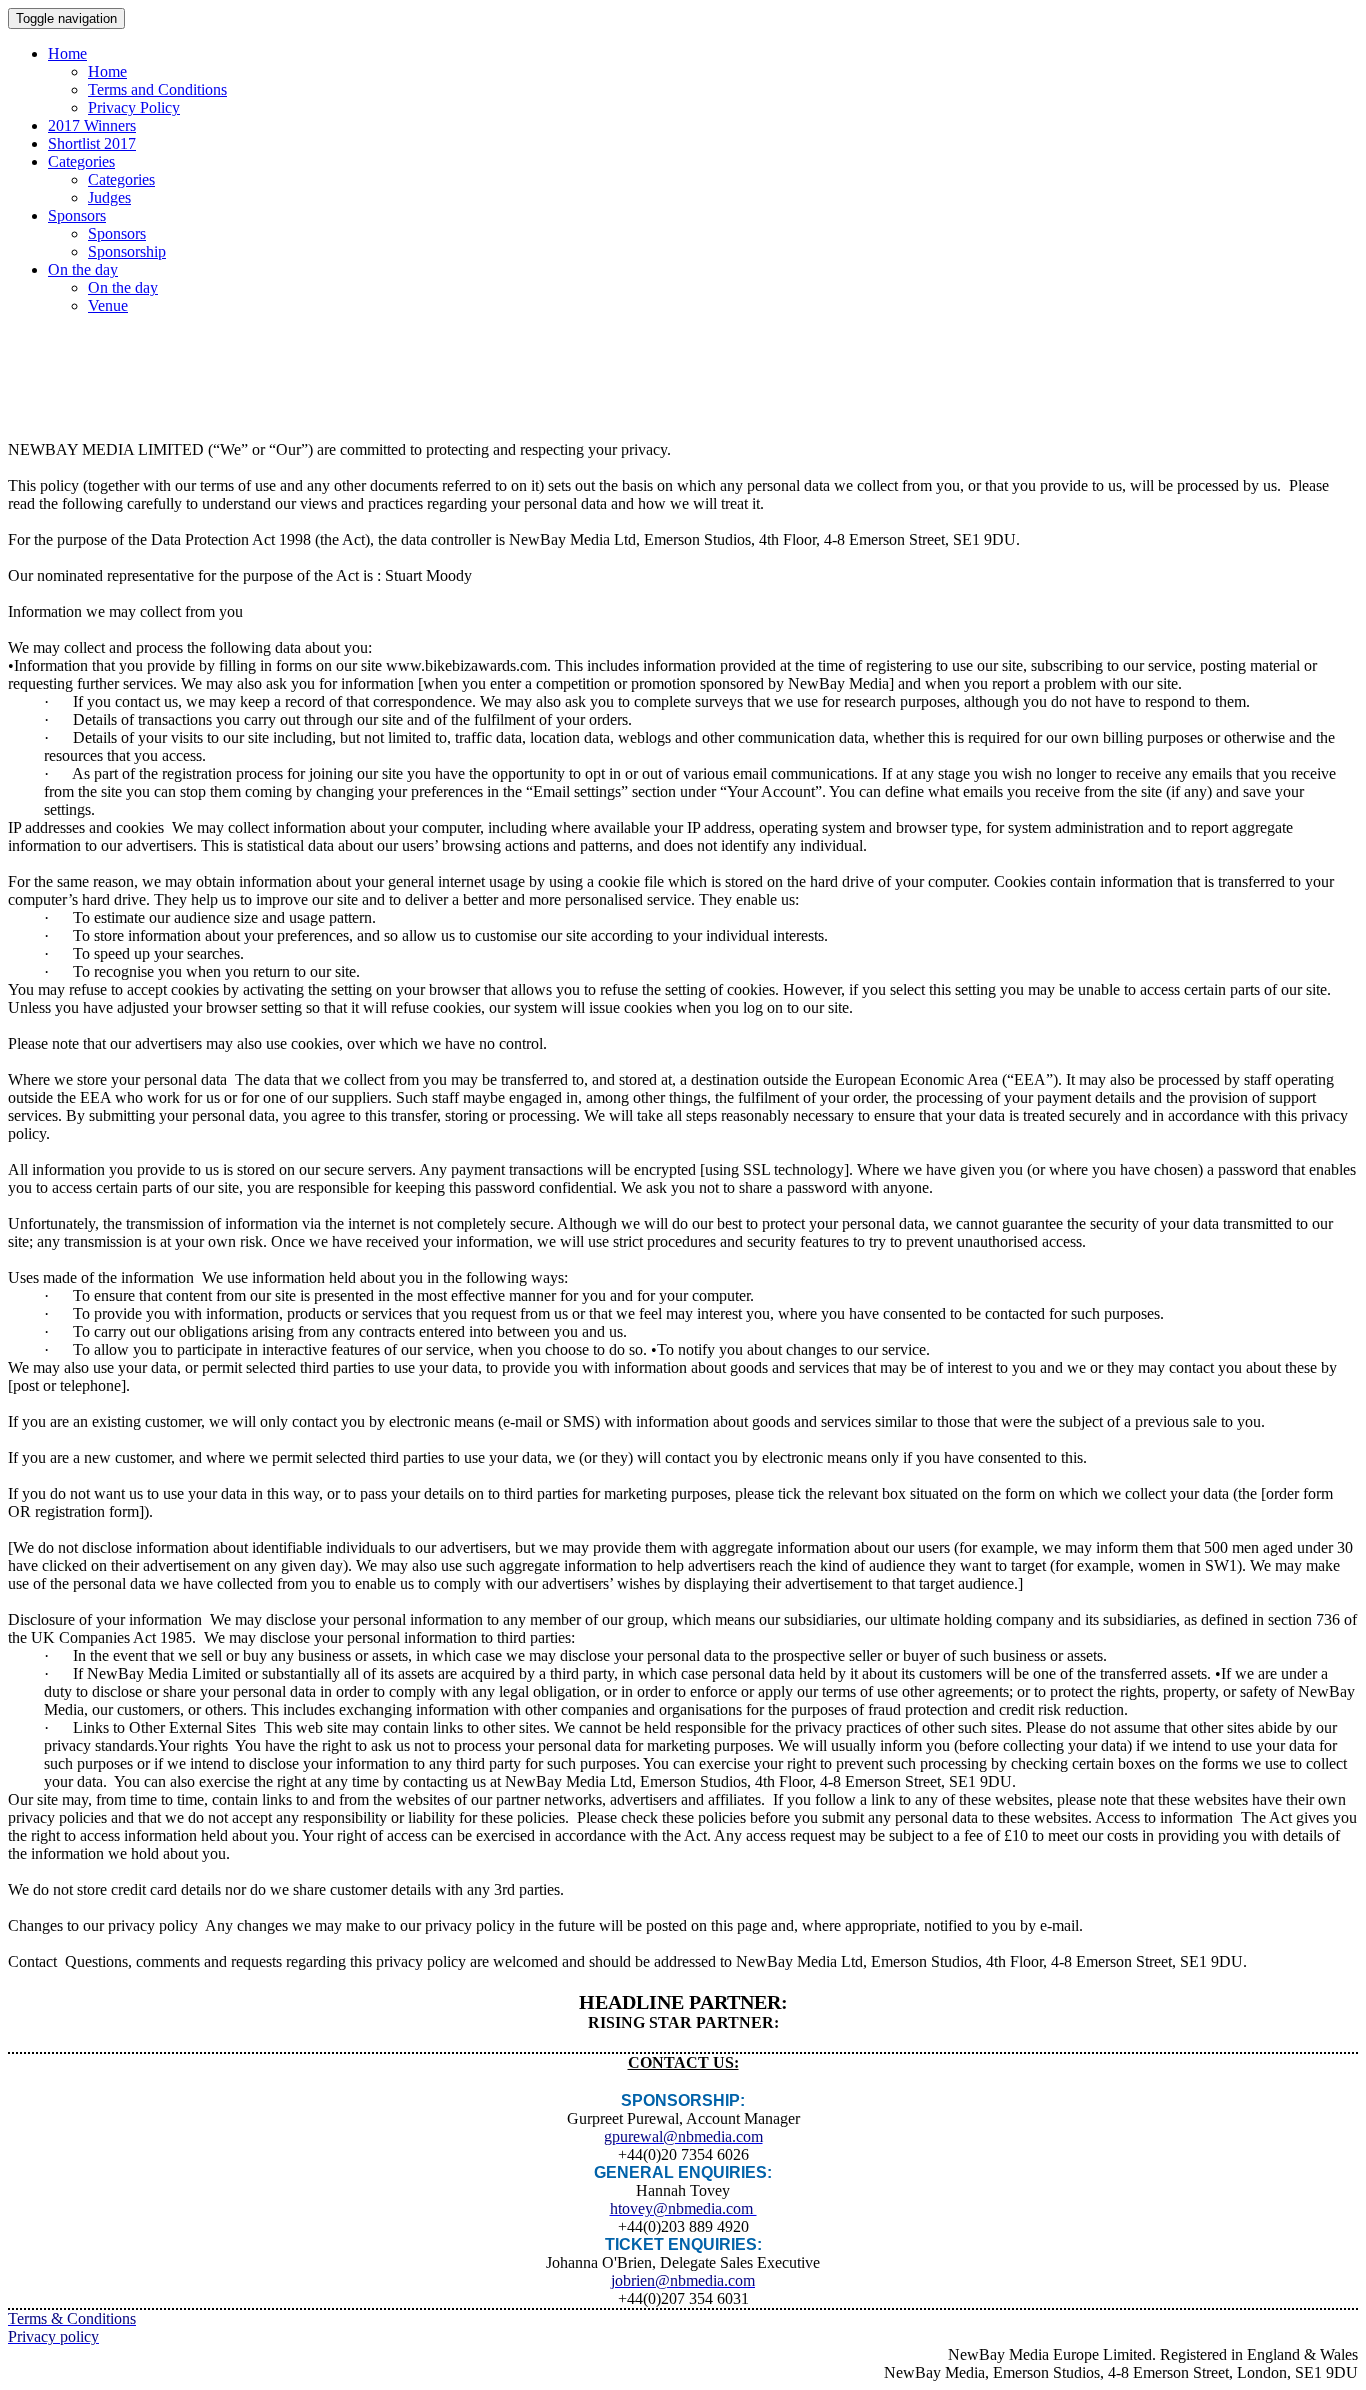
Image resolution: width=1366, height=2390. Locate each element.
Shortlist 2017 (92, 143)
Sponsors (77, 215)
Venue (108, 305)
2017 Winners (92, 125)
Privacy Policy (134, 107)
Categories (81, 161)
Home (67, 53)
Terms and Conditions (157, 89)
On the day (83, 269)
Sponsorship (127, 251)
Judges (109, 197)
